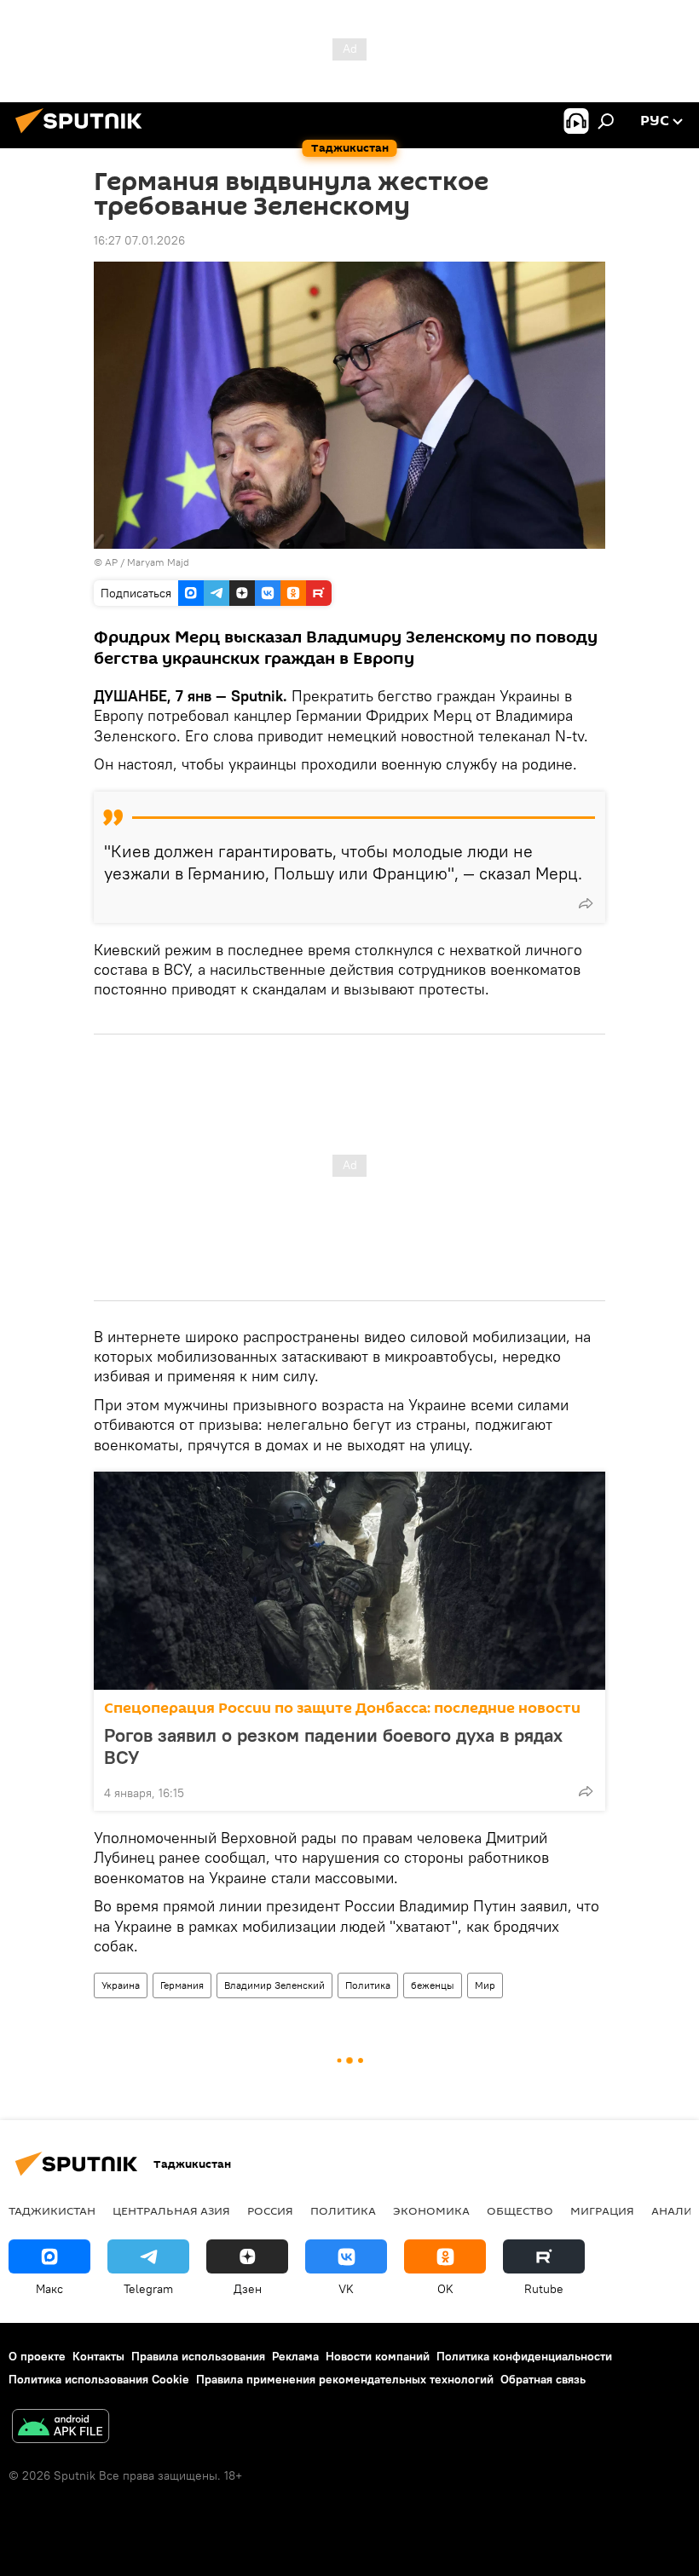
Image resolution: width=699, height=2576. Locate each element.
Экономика (431, 2210)
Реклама (295, 2356)
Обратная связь (543, 2379)
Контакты (98, 2356)
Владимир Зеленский (274, 1985)
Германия (182, 1985)
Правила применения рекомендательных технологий (345, 2379)
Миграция (602, 2210)
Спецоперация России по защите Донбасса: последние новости (342, 1708)
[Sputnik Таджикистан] (84, 135)
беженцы (433, 1985)
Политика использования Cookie (99, 2379)
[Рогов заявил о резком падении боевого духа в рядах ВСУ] (349, 1581)
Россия (270, 2210)
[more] (586, 903)
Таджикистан (52, 2210)
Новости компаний (378, 2356)
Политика (368, 1985)
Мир (485, 1985)
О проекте (37, 2356)
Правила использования (198, 2356)
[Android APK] (61, 2428)
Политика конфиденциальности (524, 2356)
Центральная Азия (171, 2210)
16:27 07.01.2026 (139, 240)
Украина (121, 1985)
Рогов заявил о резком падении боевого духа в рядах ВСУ (333, 1746)
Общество (520, 2210)
